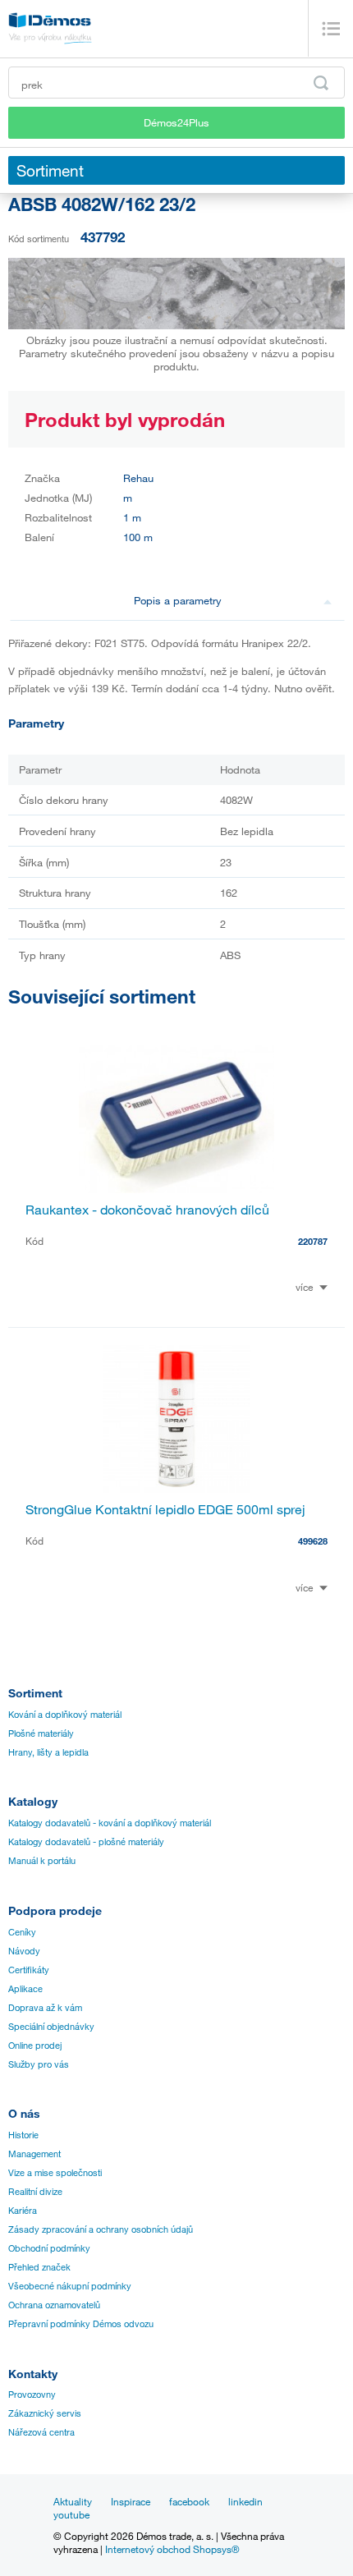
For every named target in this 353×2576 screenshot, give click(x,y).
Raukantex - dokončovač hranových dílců (147, 1210)
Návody (24, 1951)
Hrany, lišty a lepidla (48, 1752)
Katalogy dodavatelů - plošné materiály (86, 1842)
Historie (23, 2135)
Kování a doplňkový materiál (65, 1715)
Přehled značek (39, 2267)
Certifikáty (29, 1970)
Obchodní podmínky (49, 2248)
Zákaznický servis (45, 2413)
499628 (313, 1541)
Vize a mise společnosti (55, 2173)
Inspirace (131, 2501)
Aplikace (25, 1989)
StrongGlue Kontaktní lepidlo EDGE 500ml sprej (165, 1509)
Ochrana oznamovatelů (54, 2305)
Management (34, 2154)
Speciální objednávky (51, 2027)
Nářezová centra (41, 2432)
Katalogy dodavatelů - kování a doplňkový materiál (110, 1823)
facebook (189, 2501)
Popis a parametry (178, 600)
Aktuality (73, 2501)
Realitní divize (35, 2192)
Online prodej (35, 2046)
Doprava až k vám (45, 2008)
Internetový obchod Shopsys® (172, 2549)
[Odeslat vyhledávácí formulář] (321, 83)
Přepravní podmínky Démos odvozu (81, 2324)
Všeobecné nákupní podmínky (70, 2286)
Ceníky (22, 1932)
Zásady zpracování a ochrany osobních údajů (101, 2229)
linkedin (245, 2501)
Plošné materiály (41, 1733)
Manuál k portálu (42, 1861)
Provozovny (32, 2395)
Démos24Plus (176, 122)
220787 (313, 1241)
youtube (71, 2514)
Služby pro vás (39, 2064)
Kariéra (23, 2211)
